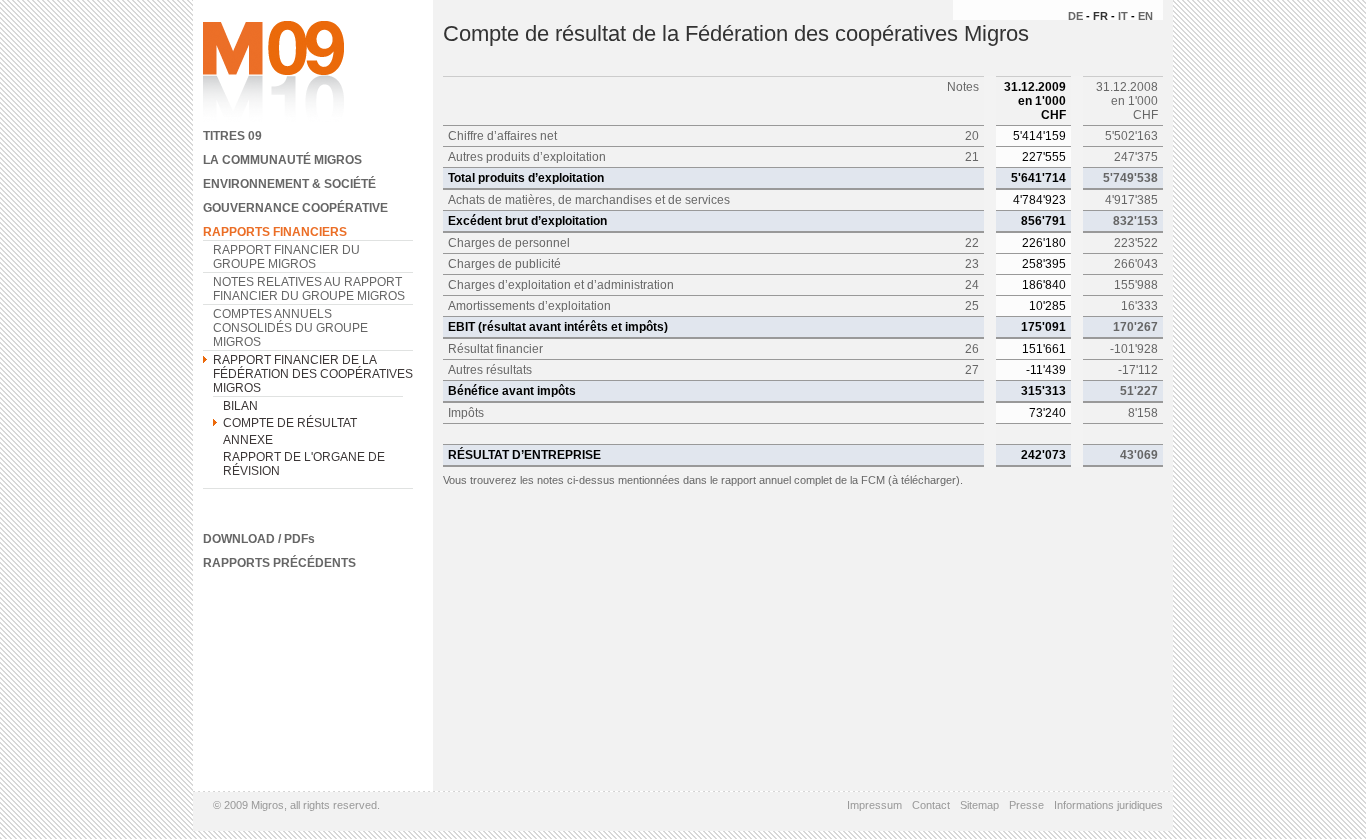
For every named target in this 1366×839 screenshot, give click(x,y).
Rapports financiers (275, 232)
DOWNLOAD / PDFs (259, 539)
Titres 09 (232, 136)
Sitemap (979, 805)
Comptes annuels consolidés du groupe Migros (290, 328)
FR (1100, 16)
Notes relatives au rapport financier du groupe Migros (309, 289)
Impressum (874, 805)
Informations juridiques (1108, 805)
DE (1075, 16)
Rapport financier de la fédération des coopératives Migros (313, 374)
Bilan (240, 406)
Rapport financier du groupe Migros (286, 257)
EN (1145, 16)
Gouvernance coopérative (295, 208)
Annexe (248, 440)
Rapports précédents (279, 563)
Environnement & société (289, 184)
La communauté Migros (282, 160)
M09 (273, 73)
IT (1123, 16)
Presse (1026, 805)
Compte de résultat (290, 423)
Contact (931, 805)
